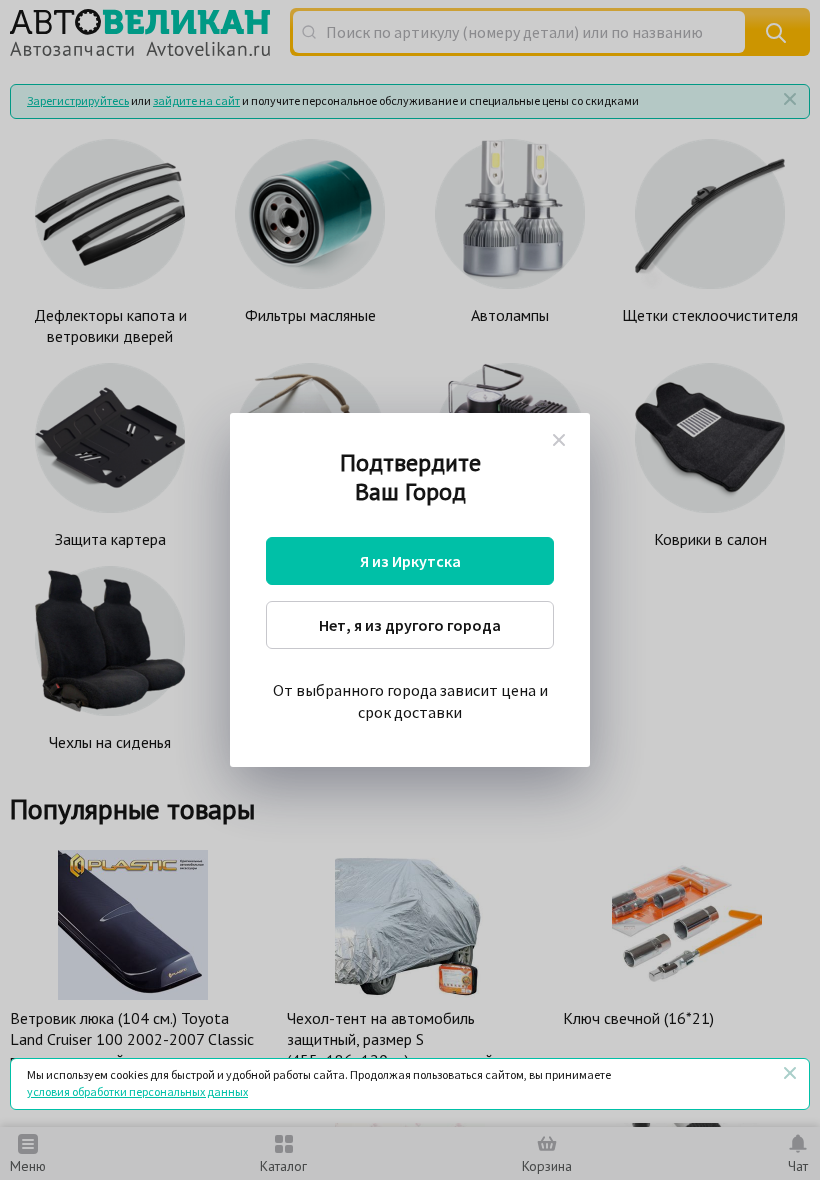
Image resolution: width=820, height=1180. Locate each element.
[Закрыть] (790, 1073)
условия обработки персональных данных (137, 1091)
